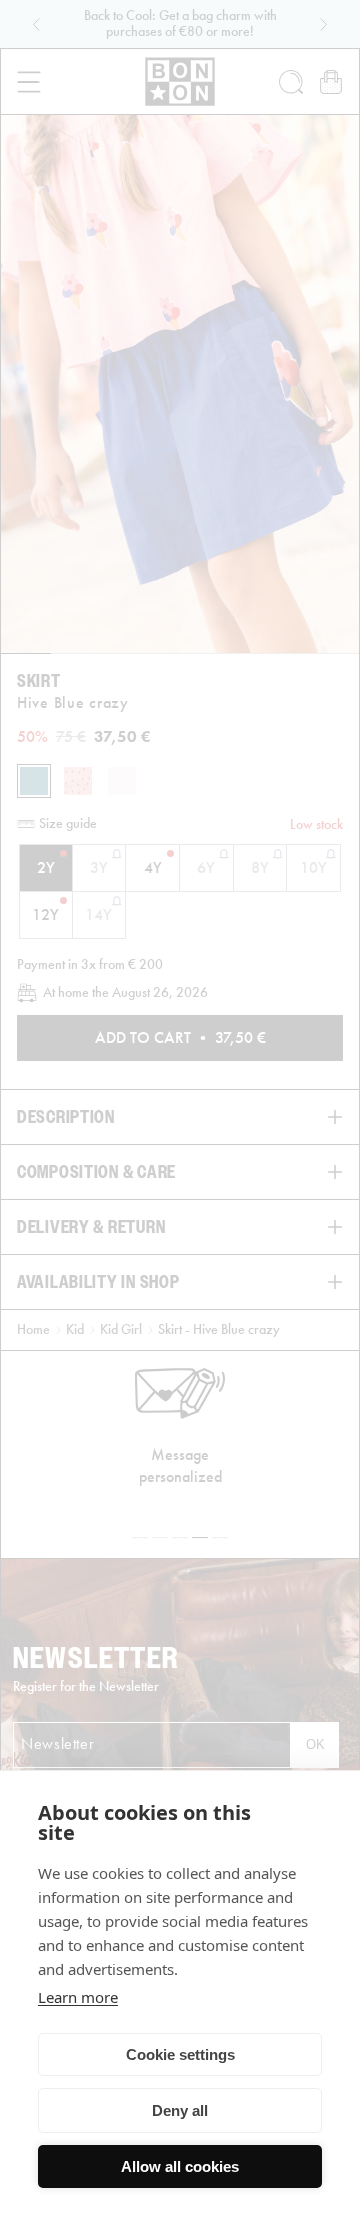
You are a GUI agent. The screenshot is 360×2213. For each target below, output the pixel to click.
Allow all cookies (180, 2166)
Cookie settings (180, 2054)
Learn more (78, 1997)
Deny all (180, 2110)
